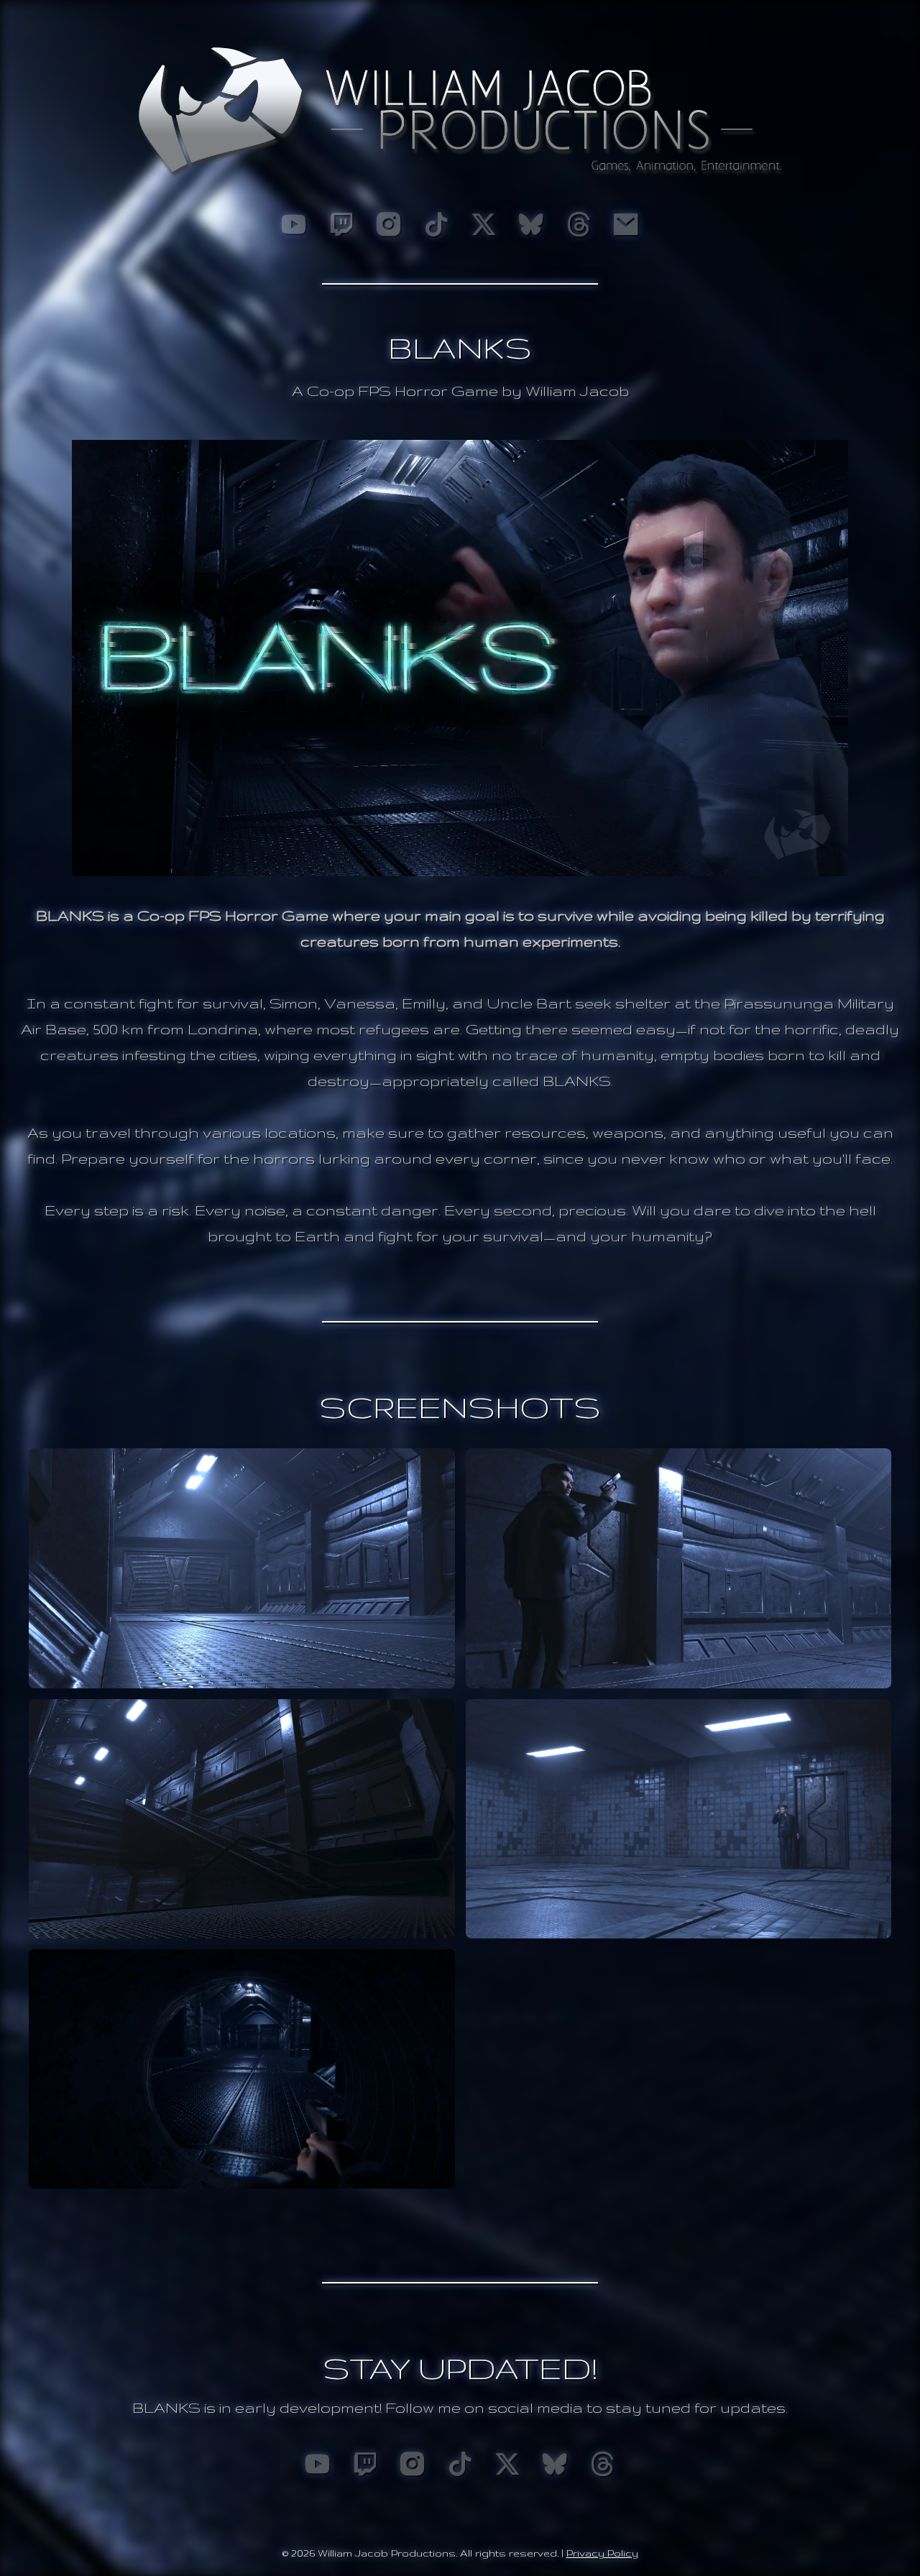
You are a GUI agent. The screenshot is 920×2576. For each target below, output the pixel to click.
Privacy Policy (602, 2553)
